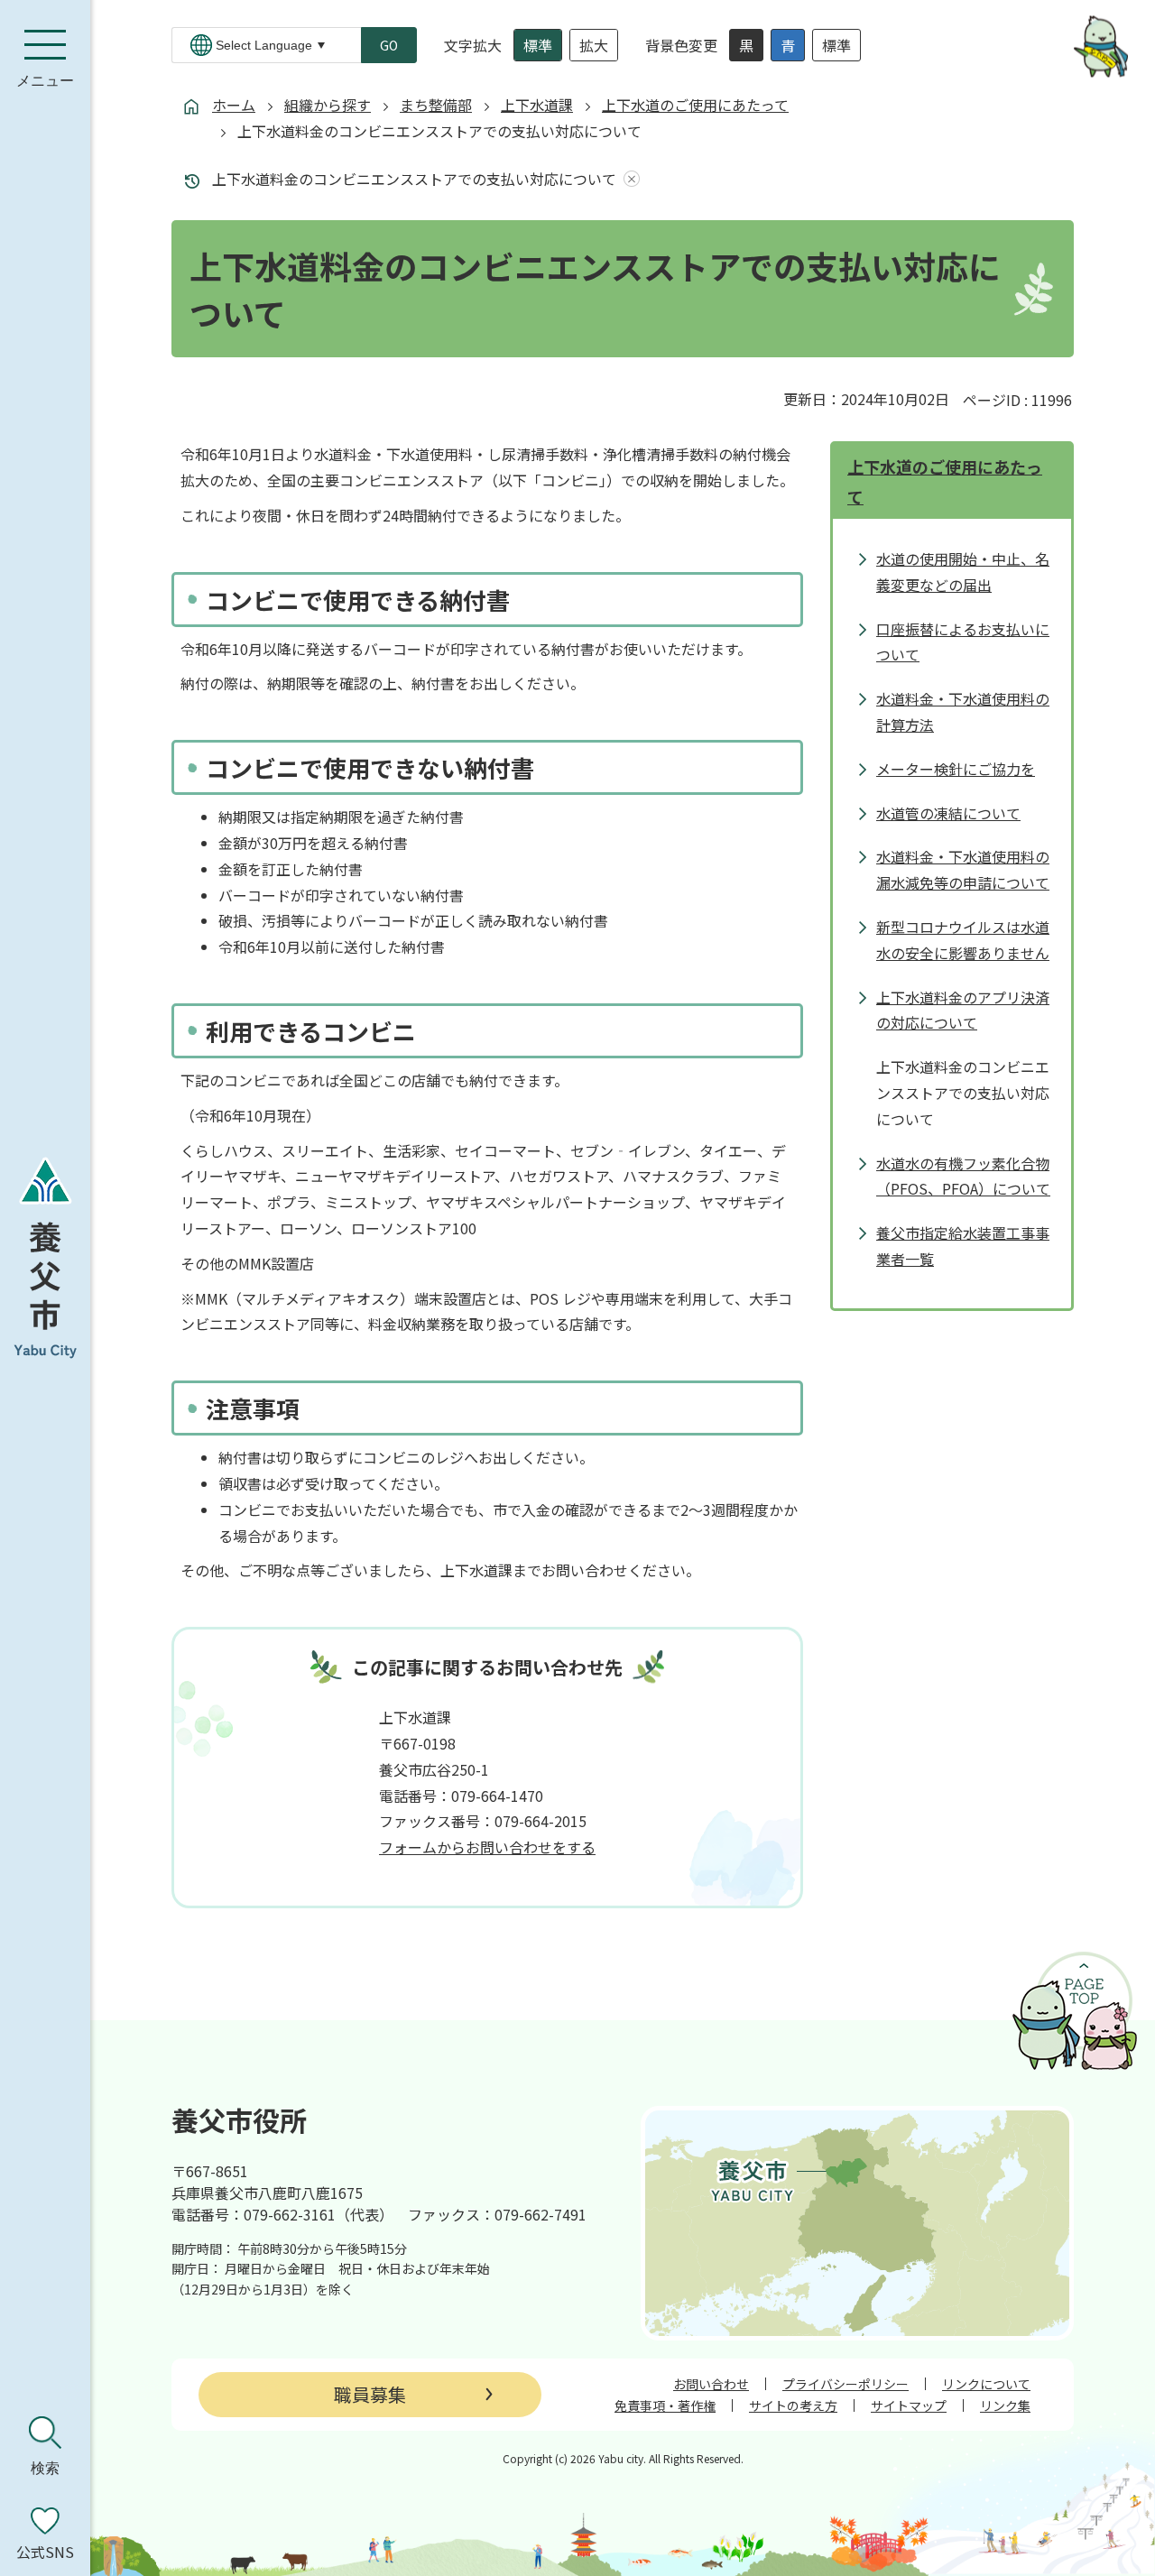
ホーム (234, 105)
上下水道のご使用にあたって (695, 105)
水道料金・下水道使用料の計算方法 (963, 711)
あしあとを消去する (628, 179)
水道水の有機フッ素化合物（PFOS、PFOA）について (963, 1176)
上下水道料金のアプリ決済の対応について (963, 1010)
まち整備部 (436, 105)
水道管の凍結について (948, 813)
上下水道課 (537, 105)
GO (389, 45)
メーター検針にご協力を (956, 769)
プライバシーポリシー (845, 2384)
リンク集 (1005, 2405)
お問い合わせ (711, 2384)
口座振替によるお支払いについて (963, 642)
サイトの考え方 (793, 2405)
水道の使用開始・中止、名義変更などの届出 (963, 572)
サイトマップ (909, 2405)
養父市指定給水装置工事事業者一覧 (963, 1246)
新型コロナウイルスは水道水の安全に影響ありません (963, 940)
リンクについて (986, 2384)
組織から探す (328, 105)
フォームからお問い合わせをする (487, 1847)
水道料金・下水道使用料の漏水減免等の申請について (963, 869)
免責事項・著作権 (665, 2405)
